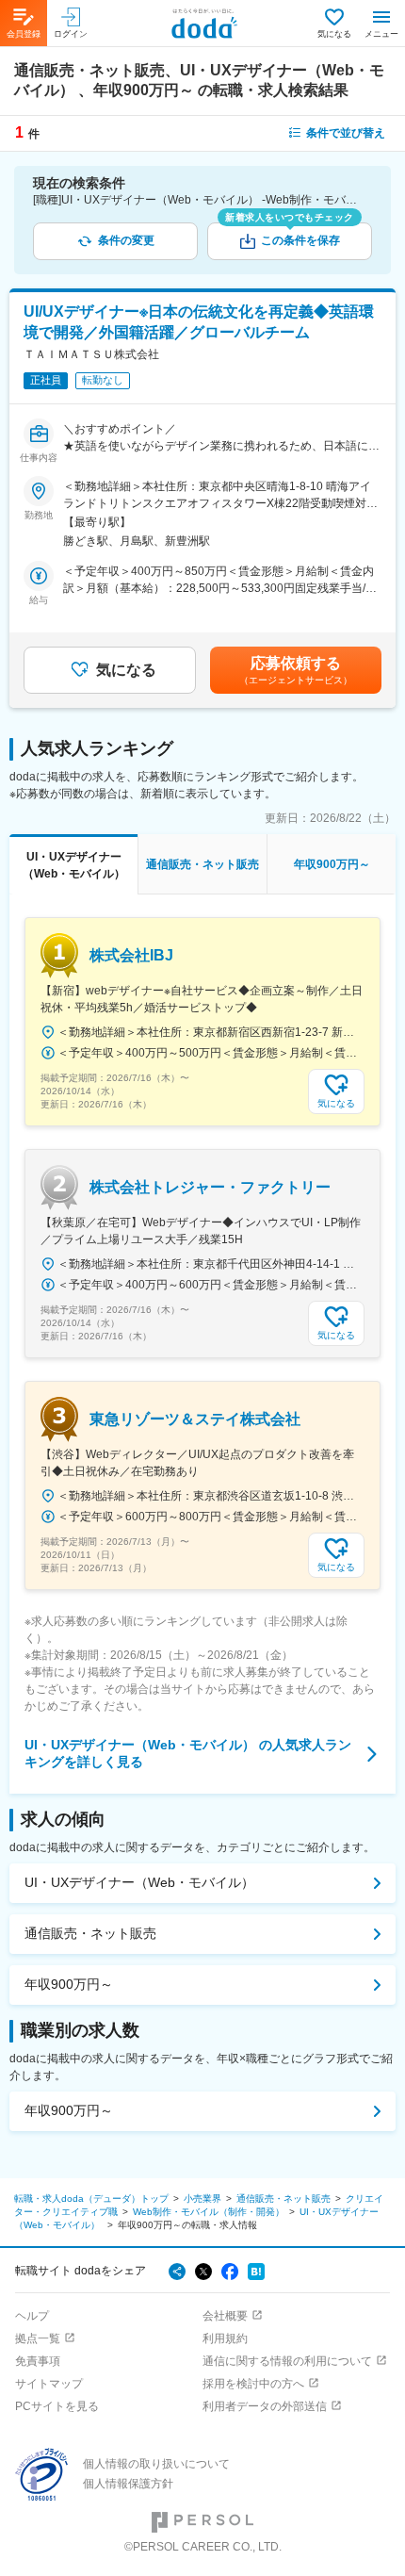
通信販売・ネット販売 (90, 1933)
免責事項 (38, 2361)
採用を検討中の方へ (253, 2384)
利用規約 (225, 2338)
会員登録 (24, 34)
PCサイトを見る (57, 2406)
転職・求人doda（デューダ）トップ (91, 2199)
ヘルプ (32, 2316)
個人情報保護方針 (128, 2484)
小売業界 (202, 2199)
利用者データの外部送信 (265, 2406)
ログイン (71, 34)
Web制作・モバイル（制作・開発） (209, 2212)
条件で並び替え (346, 133)
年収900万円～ (69, 1984)
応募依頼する (296, 670)
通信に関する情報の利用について (287, 2361)
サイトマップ (49, 2384)
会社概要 (225, 2316)
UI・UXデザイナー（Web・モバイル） (139, 1882)
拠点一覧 (38, 2338)
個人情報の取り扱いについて (156, 2464)
